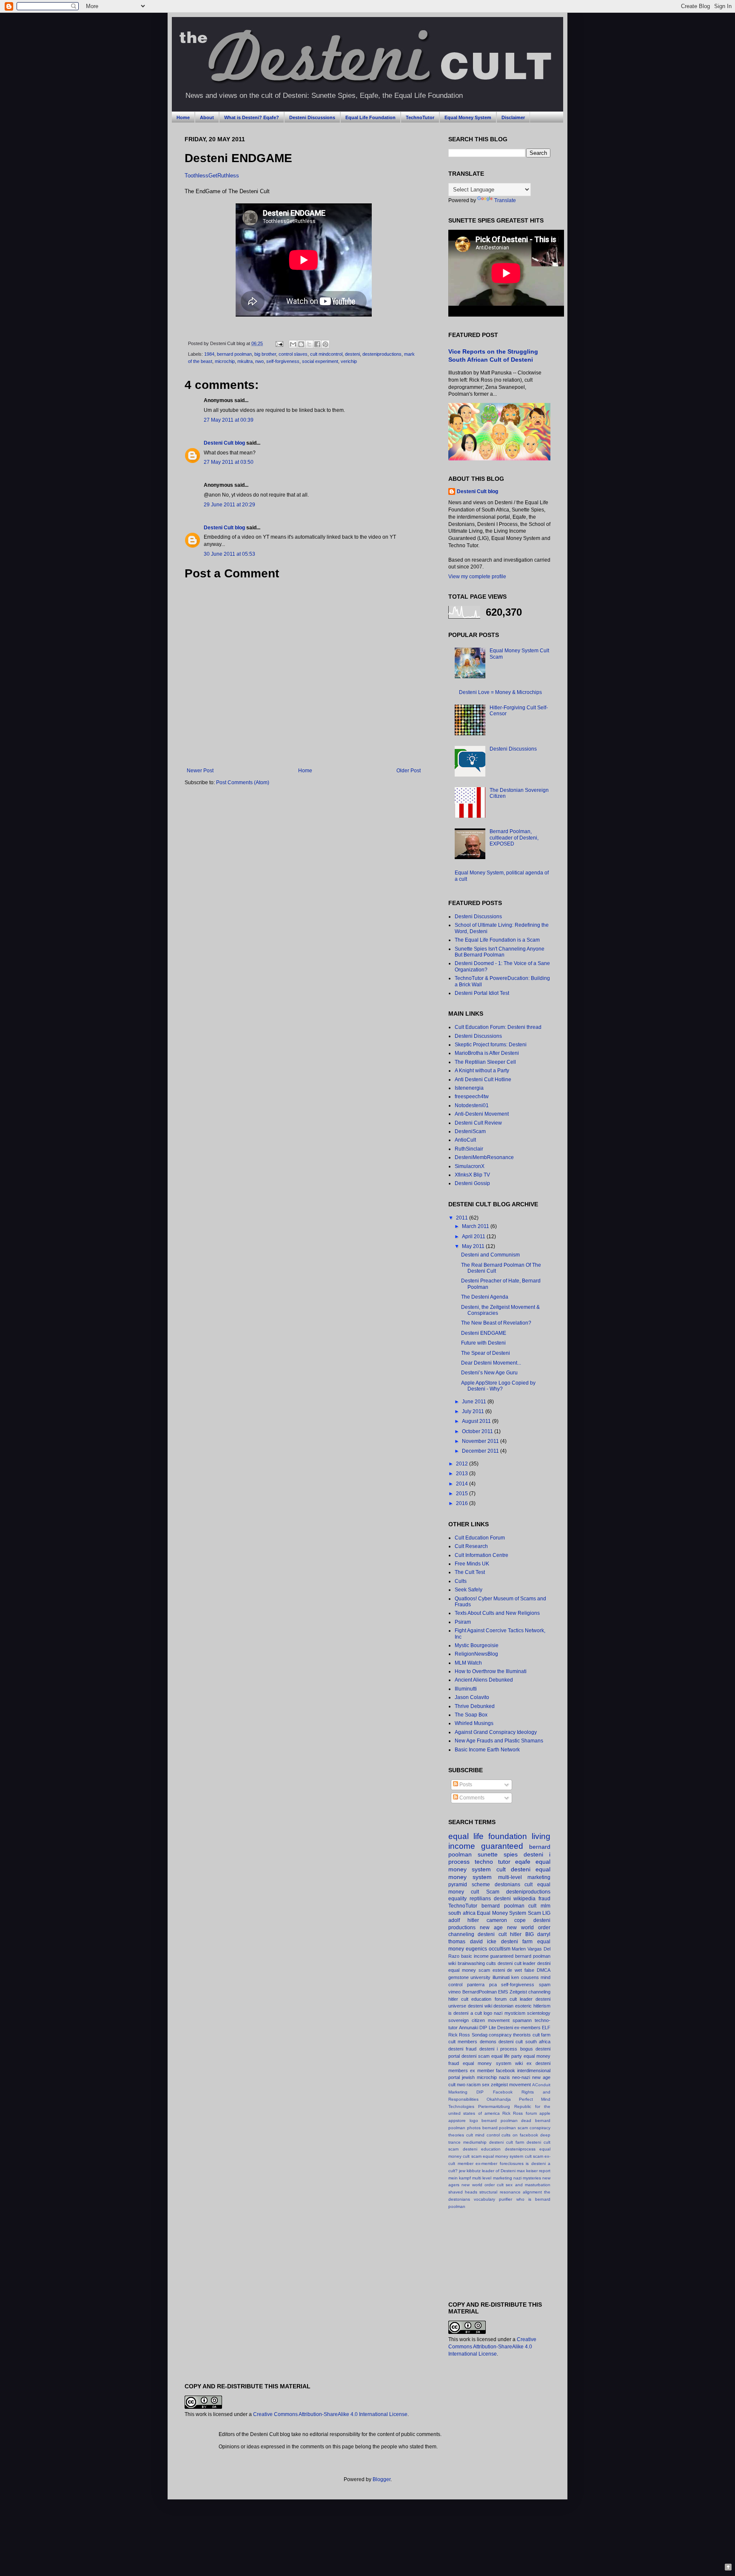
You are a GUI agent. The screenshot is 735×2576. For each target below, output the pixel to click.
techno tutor (493, 1862)
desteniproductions (382, 354)
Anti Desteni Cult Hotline (483, 1080)
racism (474, 2085)
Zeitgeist (518, 1992)
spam (545, 1985)
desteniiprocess (520, 2149)
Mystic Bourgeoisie (477, 1645)
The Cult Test (470, 1572)
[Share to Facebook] (317, 344)
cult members (463, 2042)
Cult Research (471, 1546)
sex (486, 2085)
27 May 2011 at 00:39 (229, 420)
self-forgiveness (283, 361)
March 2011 (476, 1226)
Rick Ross (459, 2035)
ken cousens (525, 1977)
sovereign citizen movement (479, 2020)
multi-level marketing (524, 1877)
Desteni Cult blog (224, 443)
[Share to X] (309, 344)
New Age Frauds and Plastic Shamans (499, 1741)
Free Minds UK (472, 1564)
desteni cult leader (517, 1963)
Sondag (480, 2035)
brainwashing (471, 1963)
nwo (259, 361)
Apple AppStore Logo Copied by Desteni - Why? (498, 1386)
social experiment (320, 361)
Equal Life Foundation (370, 117)
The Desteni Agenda (485, 1297)
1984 (209, 354)
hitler (516, 1934)
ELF (546, 2028)
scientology (539, 2013)
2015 (463, 1494)
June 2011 (475, 1402)
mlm (546, 1906)
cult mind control (483, 2135)
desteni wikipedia (515, 1899)
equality (457, 1899)
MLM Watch (468, 1663)
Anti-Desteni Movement (482, 1114)
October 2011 (478, 1431)
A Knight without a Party (482, 1071)
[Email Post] (279, 343)
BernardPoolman (480, 1992)
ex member (482, 2071)
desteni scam (476, 2056)
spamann (522, 2020)
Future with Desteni (483, 1343)
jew (462, 2171)
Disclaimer (513, 117)
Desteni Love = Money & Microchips (500, 692)
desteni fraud (462, 2049)
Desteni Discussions (312, 117)
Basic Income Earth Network (487, 1750)
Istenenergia (469, 1088)
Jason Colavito (472, 1697)
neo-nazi (521, 2077)
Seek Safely (469, 1590)
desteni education (482, 2149)
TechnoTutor (420, 117)
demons (488, 2042)
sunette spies (498, 1854)
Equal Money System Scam (509, 1913)
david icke (483, 1942)
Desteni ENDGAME (484, 1333)
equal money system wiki (493, 2063)
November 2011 (481, 1441)
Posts (465, 1785)
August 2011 (477, 1421)
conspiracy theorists (510, 2035)
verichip (349, 361)
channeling (461, 1934)
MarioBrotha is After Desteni (487, 1053)
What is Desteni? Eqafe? (252, 117)
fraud (544, 1899)
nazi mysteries (527, 2178)
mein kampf (460, 2178)
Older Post (409, 771)
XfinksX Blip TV (472, 1175)
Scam (493, 1892)
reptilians (480, 1899)
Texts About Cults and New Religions (497, 1613)
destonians (507, 1885)
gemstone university (469, 1977)
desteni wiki (480, 2006)
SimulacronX (470, 1166)
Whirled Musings (474, 1723)
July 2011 (474, 1411)
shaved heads (463, 2192)
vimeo (454, 1992)
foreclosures (512, 2163)
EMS (503, 1992)
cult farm (541, 2035)
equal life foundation (488, 1836)
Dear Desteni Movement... (491, 1363)
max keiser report (534, 2171)
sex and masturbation (528, 2185)
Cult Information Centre (481, 1555)
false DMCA (537, 1970)
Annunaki (469, 2028)
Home (183, 117)
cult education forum (484, 1999)
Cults (461, 1581)
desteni (352, 354)
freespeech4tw (472, 1097)
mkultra (245, 361)
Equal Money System (468, 117)
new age (491, 1928)
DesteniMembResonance (484, 1157)
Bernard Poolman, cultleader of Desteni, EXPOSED (514, 838)
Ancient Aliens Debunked (484, 1680)
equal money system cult (499, 1865)
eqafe (523, 1862)
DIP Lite (487, 2028)
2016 (463, 1503)
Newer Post (200, 771)
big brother (265, 354)
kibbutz (474, 2171)
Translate (505, 200)
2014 (463, 1484)
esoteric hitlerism (533, 2006)
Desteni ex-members (519, 2028)
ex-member (486, 2163)
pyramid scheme (469, 1885)
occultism (500, 1949)
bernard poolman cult (509, 1906)
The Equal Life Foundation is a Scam (497, 940)
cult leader (521, 1999)
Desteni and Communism (490, 1255)
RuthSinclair (469, 1149)
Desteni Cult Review (478, 1123)
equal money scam (469, 1970)
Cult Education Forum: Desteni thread (498, 1027)
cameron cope (506, 1920)
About (207, 117)
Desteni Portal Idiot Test (482, 993)
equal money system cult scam (513, 2156)
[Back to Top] (728, 2568)
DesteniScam (470, 1131)
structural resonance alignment (510, 2192)
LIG (546, 1913)
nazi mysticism (509, 2013)
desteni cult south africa (524, 2042)
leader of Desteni (499, 2171)
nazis (504, 2077)
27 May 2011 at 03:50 (229, 462)
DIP (480, 2092)
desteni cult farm (507, 2142)
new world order (529, 1928)
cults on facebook (520, 2135)
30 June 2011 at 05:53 (229, 554)
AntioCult (465, 1140)
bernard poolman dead (506, 2120)
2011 (463, 1218)
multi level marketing (492, 2178)
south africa (462, 1913)
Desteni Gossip (472, 1183)
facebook (506, 2071)
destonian (503, 2006)
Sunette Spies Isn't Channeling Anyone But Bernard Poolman (500, 952)
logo (488, 2013)
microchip (225, 361)
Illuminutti (466, 1689)
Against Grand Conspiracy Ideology (496, 1732)
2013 (463, 1474)
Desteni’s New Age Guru (489, 1373)
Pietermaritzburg (494, 2106)
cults (491, 1963)
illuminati (501, 1977)
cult (528, 1885)
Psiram (463, 1622)
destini (544, 1963)
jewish (468, 2077)
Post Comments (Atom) (243, 783)
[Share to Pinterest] (325, 344)
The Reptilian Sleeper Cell (485, 1062)
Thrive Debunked (475, 1706)
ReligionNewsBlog (476, 1654)
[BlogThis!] (301, 344)
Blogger (382, 2479)
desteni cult (492, 1934)
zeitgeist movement (511, 2085)
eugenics (476, 1949)
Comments (471, 1798)
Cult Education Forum (480, 1538)
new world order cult (483, 2185)
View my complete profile (477, 577)
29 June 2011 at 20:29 (229, 505)
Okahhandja (499, 2099)
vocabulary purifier (493, 2199)
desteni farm (517, 1942)
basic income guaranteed (487, 1956)
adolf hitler (464, 1920)
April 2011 (474, 1237)
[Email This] (293, 344)
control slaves (293, 354)
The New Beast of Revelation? (496, 1323)
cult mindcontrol (326, 354)
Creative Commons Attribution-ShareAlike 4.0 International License (492, 2347)
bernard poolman (234, 354)
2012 (463, 1464)
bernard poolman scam (505, 2128)
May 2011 (474, 1246)
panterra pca (482, 1985)
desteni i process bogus (506, 2049)
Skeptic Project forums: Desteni (491, 1045)
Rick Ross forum (520, 2113)
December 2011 (481, 1451)
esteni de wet (507, 1970)
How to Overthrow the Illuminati (491, 1671)
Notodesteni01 (472, 1105)
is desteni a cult (465, 2013)
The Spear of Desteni (486, 1353)
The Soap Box (471, 1715)
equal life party (507, 2056)
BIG (530, 1934)
